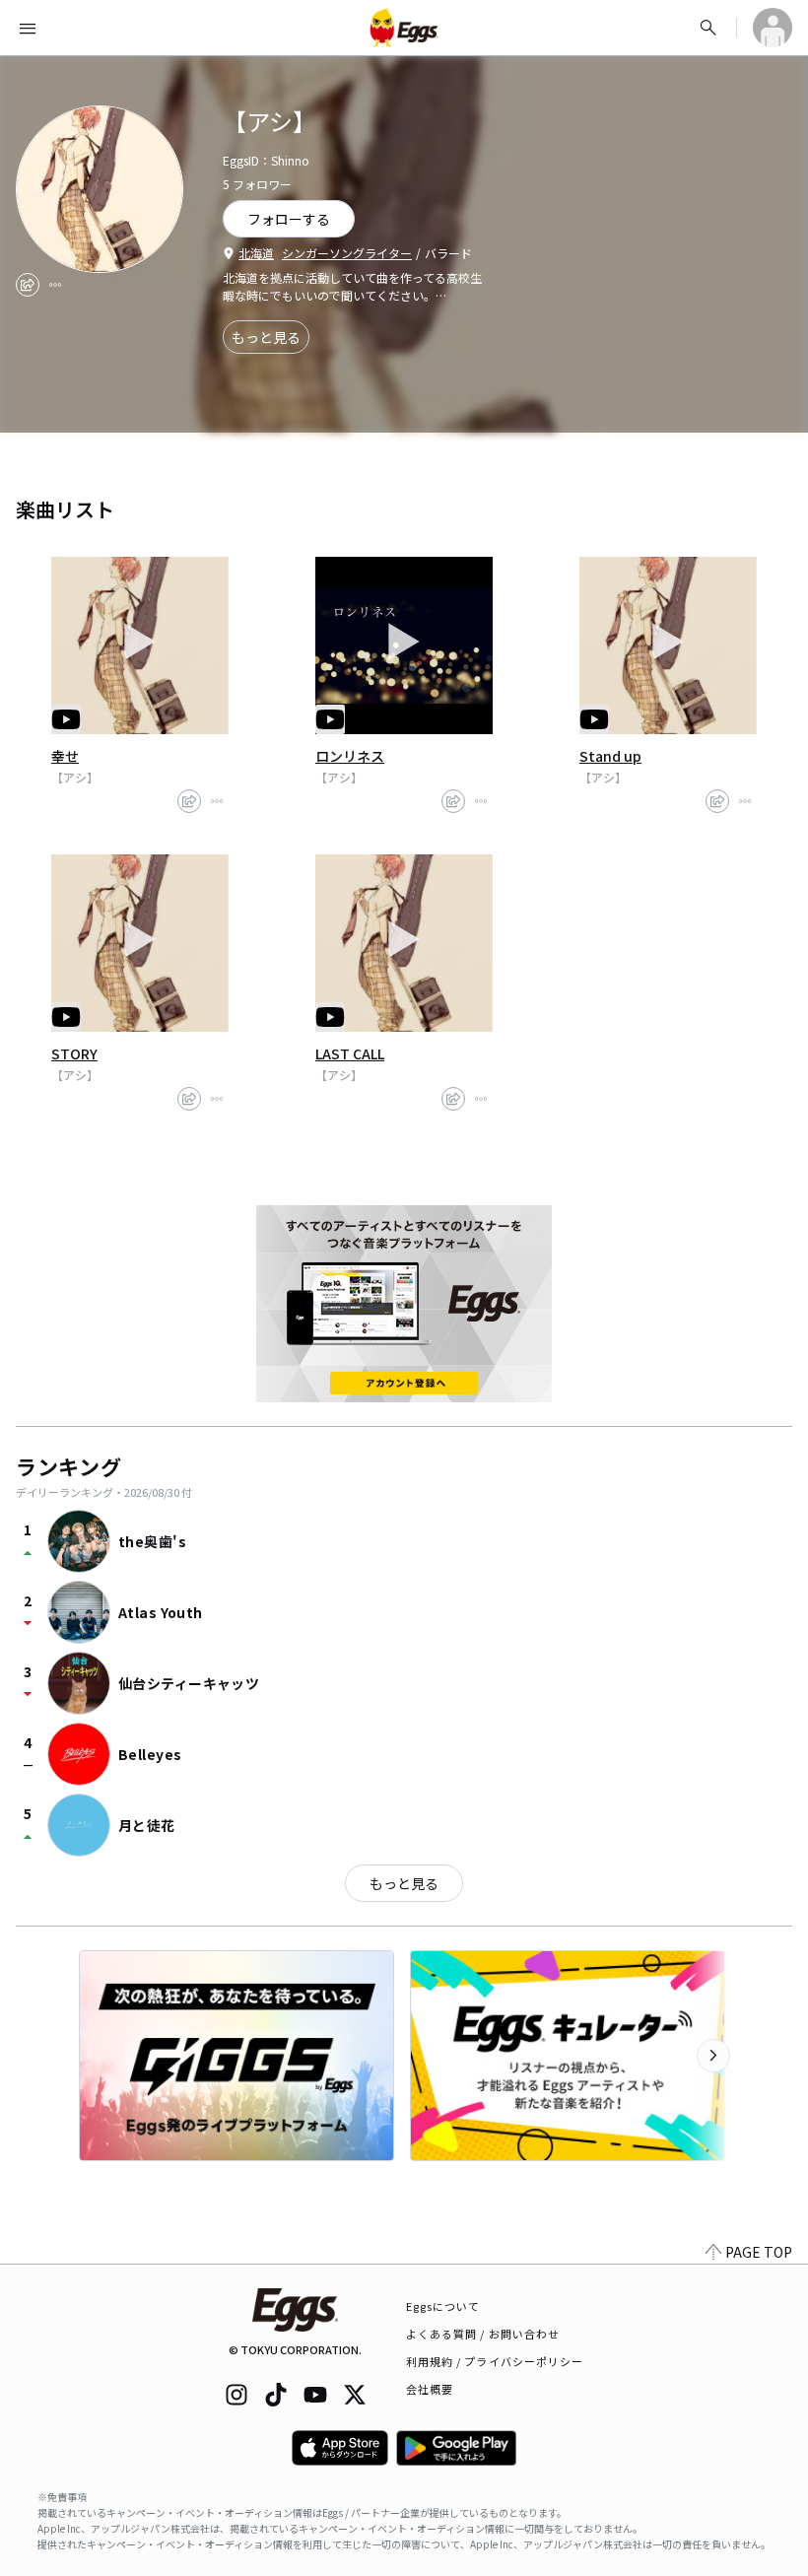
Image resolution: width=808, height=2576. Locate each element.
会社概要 (430, 2389)
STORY (74, 1053)
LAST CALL (350, 1053)
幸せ (65, 756)
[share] (28, 285)
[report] (55, 285)
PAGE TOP (759, 2252)
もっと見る (266, 337)
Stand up (610, 756)
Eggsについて (443, 2306)
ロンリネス (350, 756)
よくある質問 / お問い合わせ (483, 2334)
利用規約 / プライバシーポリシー (495, 2361)
